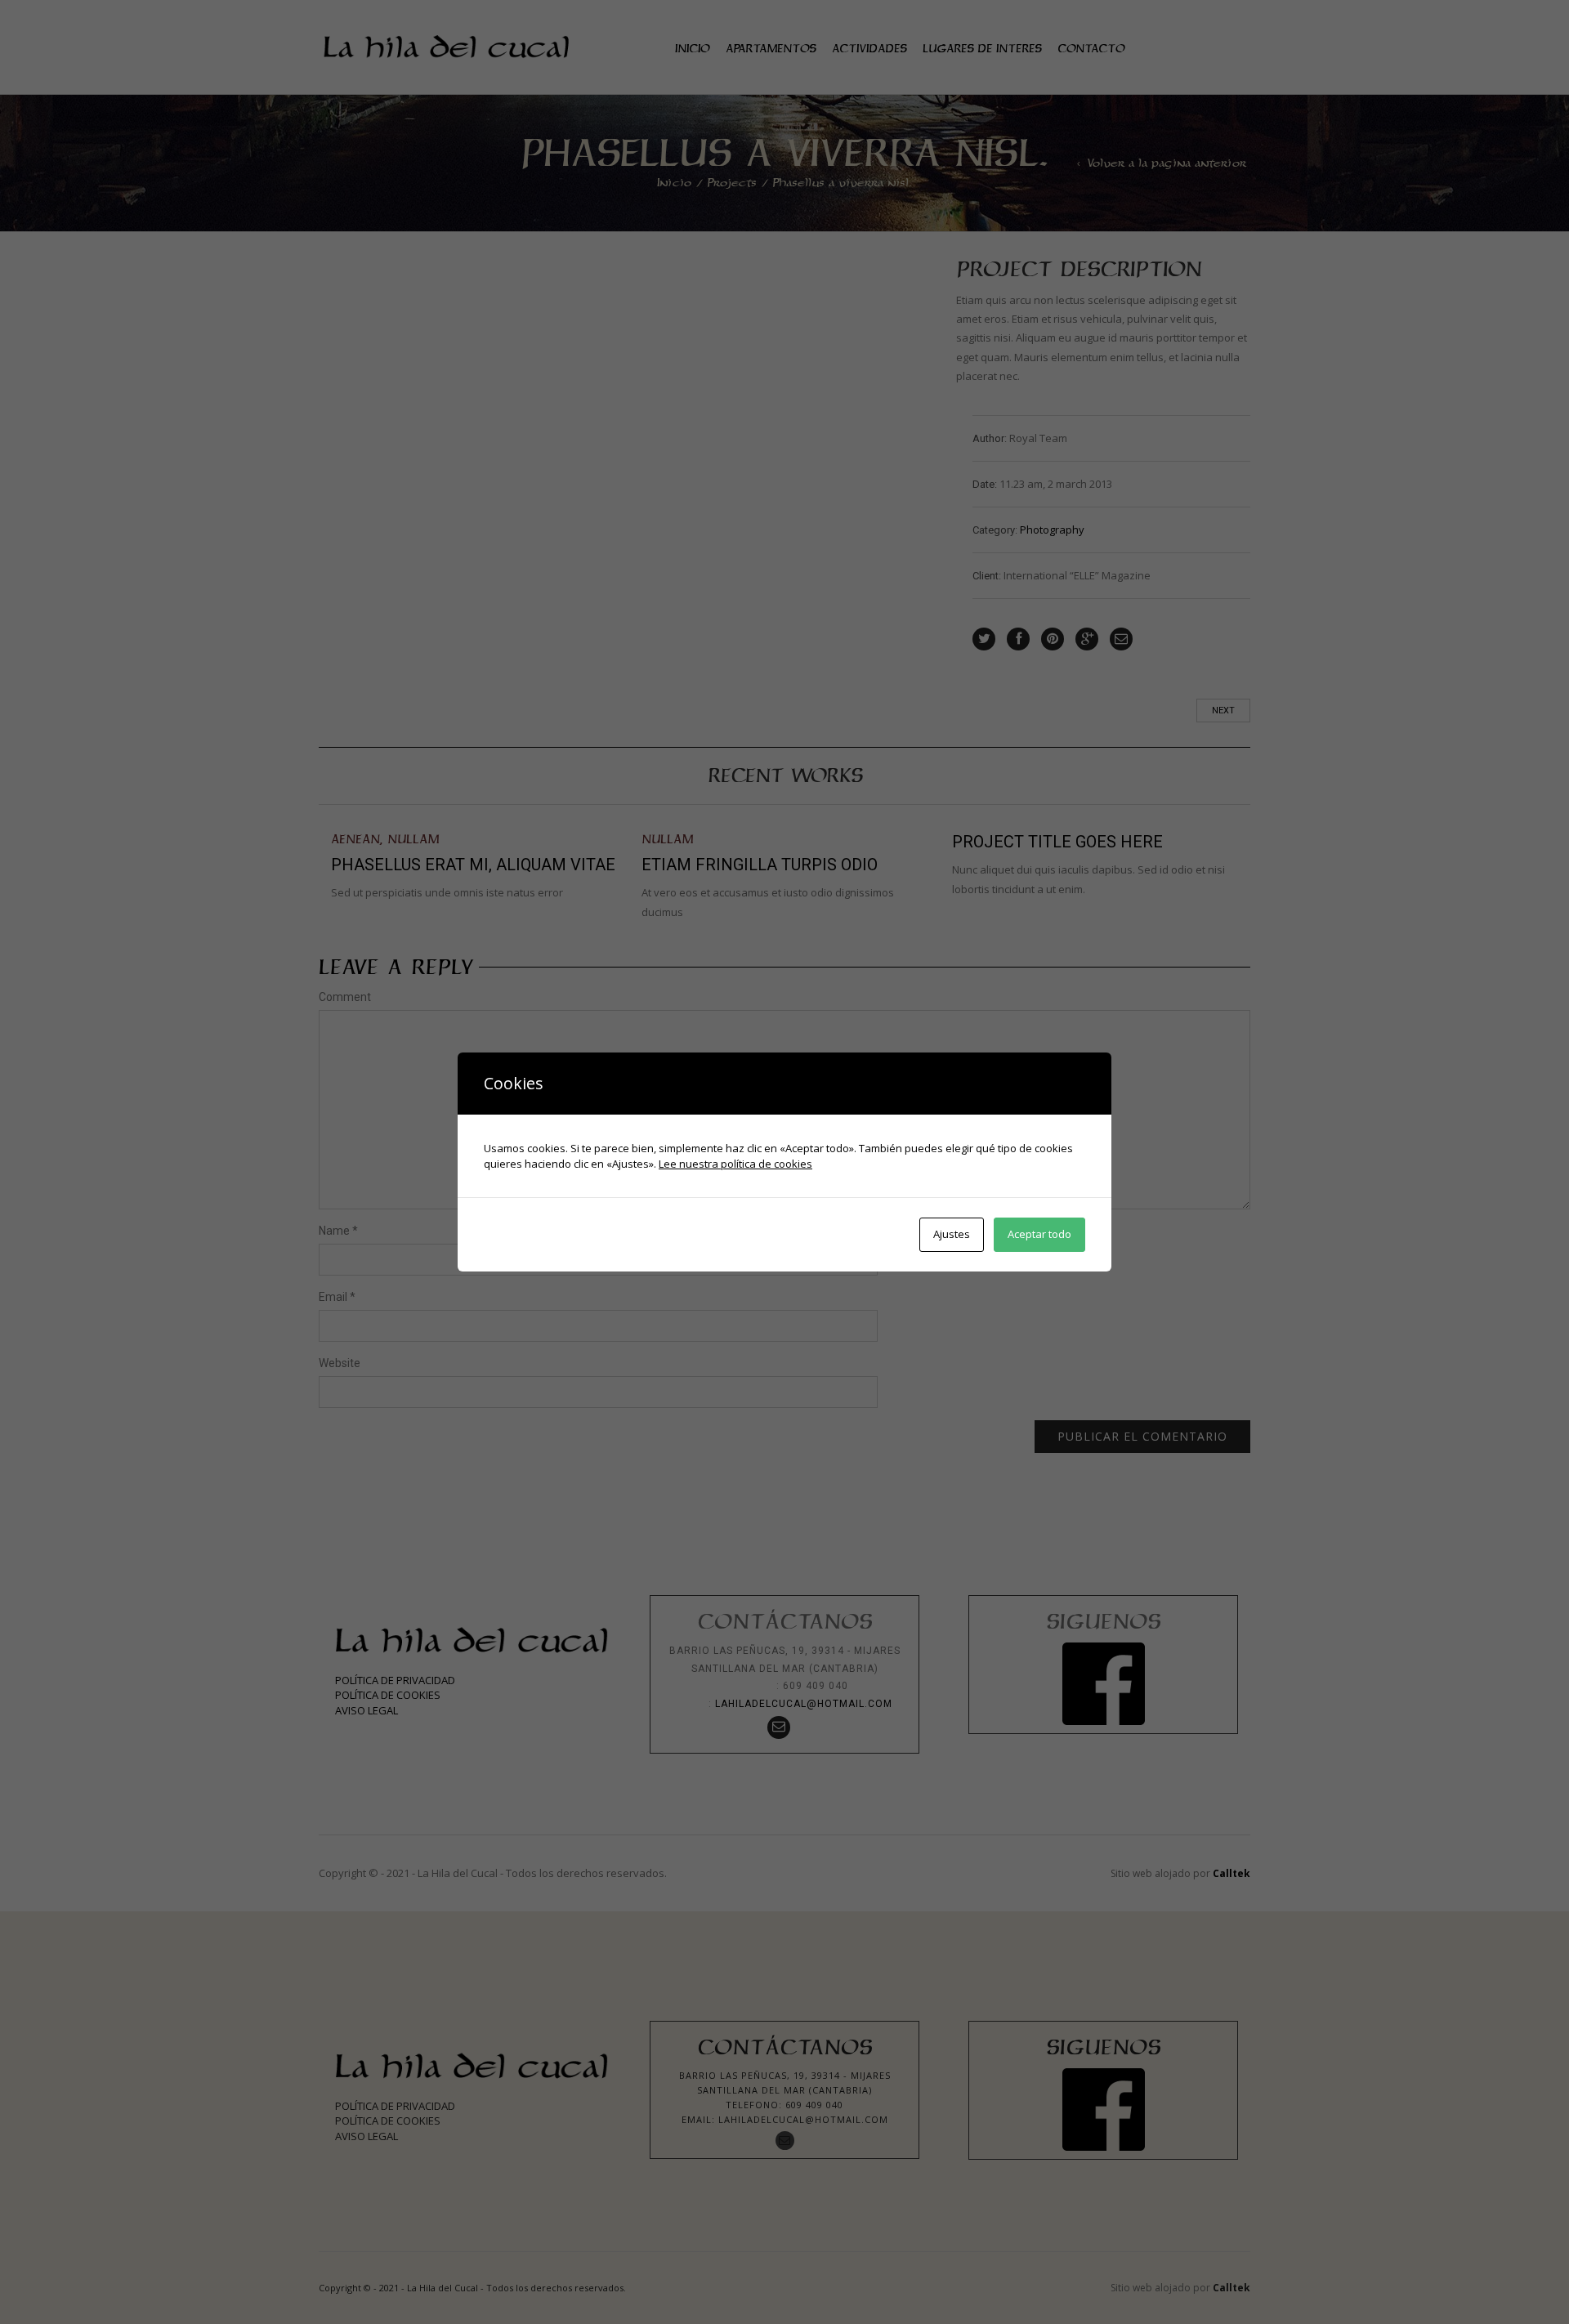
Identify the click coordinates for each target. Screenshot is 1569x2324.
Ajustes (952, 1234)
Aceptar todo (1039, 1234)
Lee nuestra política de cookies (735, 1164)
